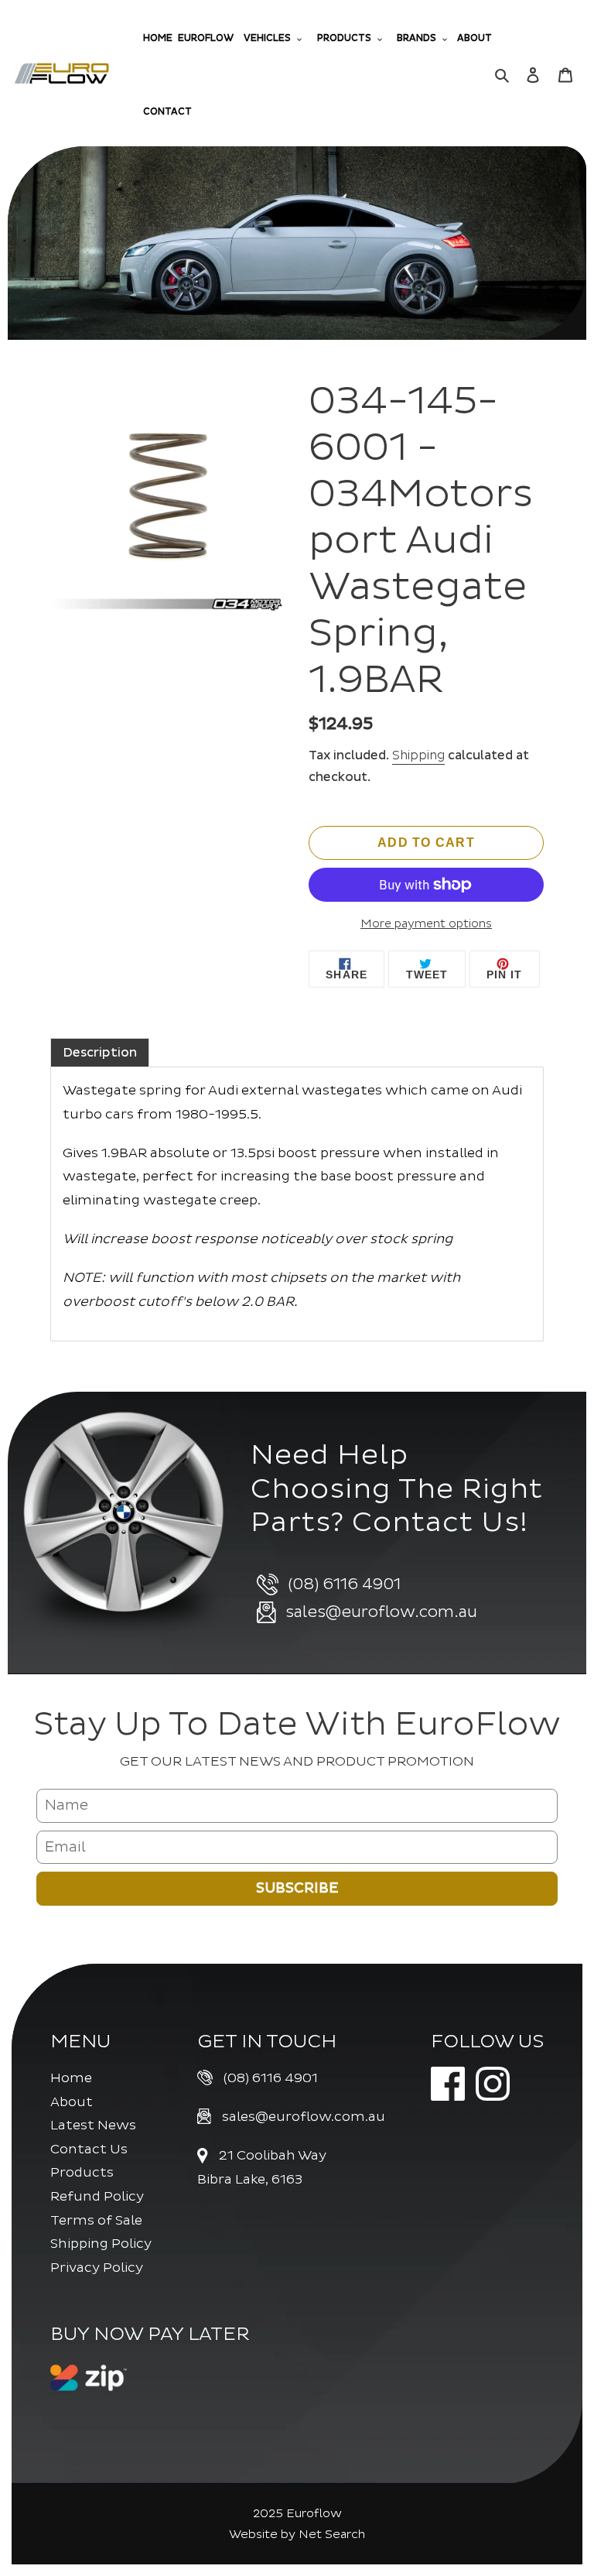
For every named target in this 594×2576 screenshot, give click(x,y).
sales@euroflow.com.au (304, 2117)
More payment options (426, 924)
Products (82, 2172)
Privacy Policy (97, 2268)
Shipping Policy (101, 2244)
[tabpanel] (297, 1204)
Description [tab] (100, 1053)
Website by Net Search (297, 2535)
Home (71, 2078)
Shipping (418, 755)
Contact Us (89, 2149)
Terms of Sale (96, 2220)
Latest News (93, 2125)
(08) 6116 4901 (271, 2078)
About (72, 2102)
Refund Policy (97, 2196)
